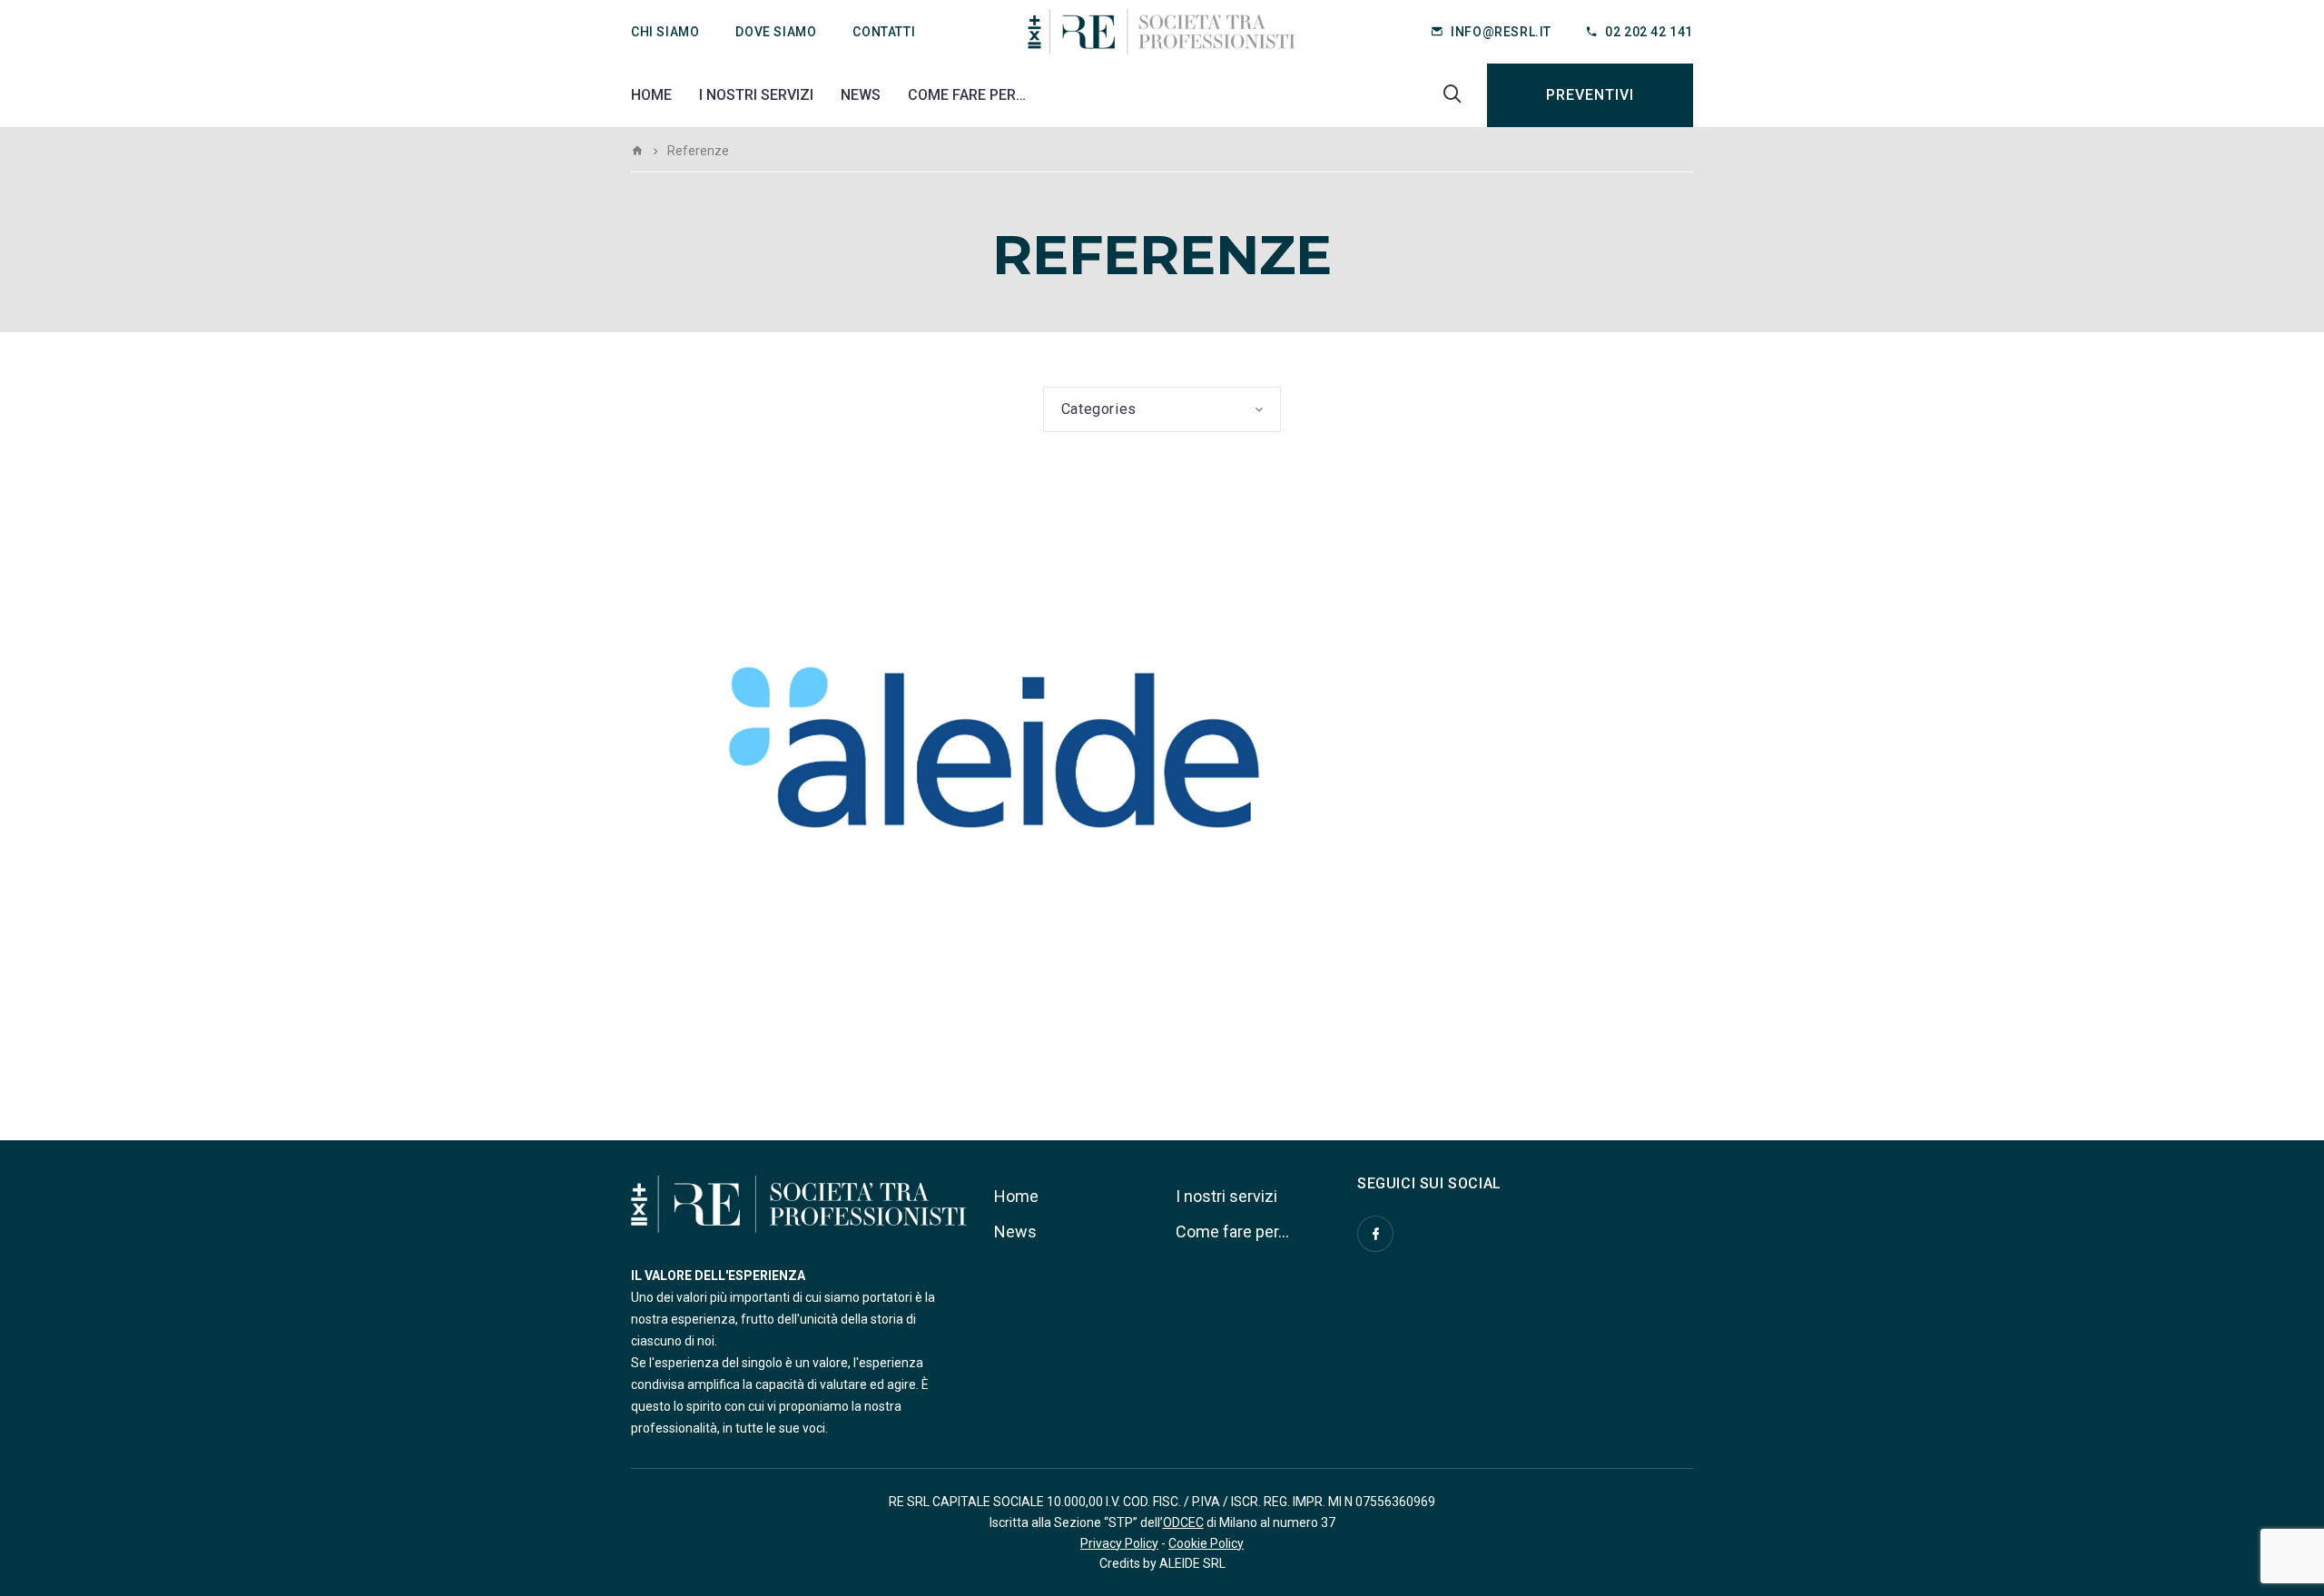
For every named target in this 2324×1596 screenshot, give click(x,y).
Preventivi (1590, 95)
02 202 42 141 (1649, 32)
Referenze (692, 986)
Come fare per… (967, 95)
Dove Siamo (776, 32)
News (861, 95)
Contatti (884, 32)
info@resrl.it (1501, 32)
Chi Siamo (665, 32)
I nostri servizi (756, 95)
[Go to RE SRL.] (637, 151)
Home (651, 95)
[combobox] (1162, 409)
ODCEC (1183, 1522)
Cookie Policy (1206, 1543)
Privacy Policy (1119, 1543)
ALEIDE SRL (1192, 1563)
